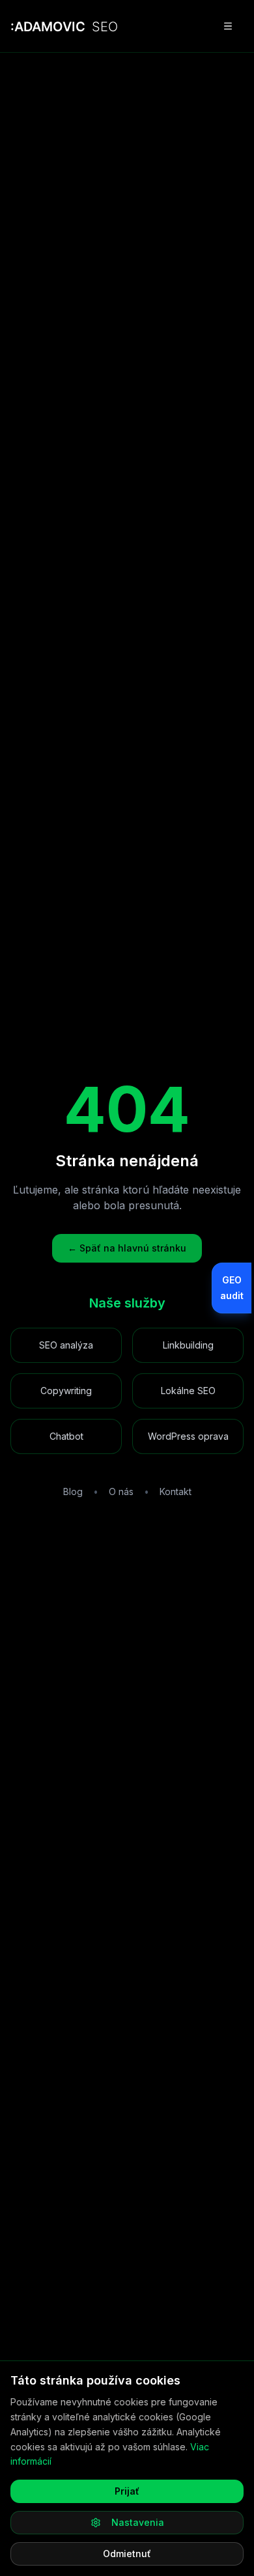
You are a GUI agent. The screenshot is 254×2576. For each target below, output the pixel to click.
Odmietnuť (127, 2554)
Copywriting (66, 1391)
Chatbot (66, 1436)
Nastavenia (138, 2522)
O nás (121, 1491)
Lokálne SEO (188, 1391)
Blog (73, 1491)
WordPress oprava (188, 1436)
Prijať (127, 2491)
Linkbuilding (188, 1345)
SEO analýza (66, 1345)
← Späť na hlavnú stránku (127, 1248)
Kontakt (176, 1491)
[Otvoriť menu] (228, 26)
